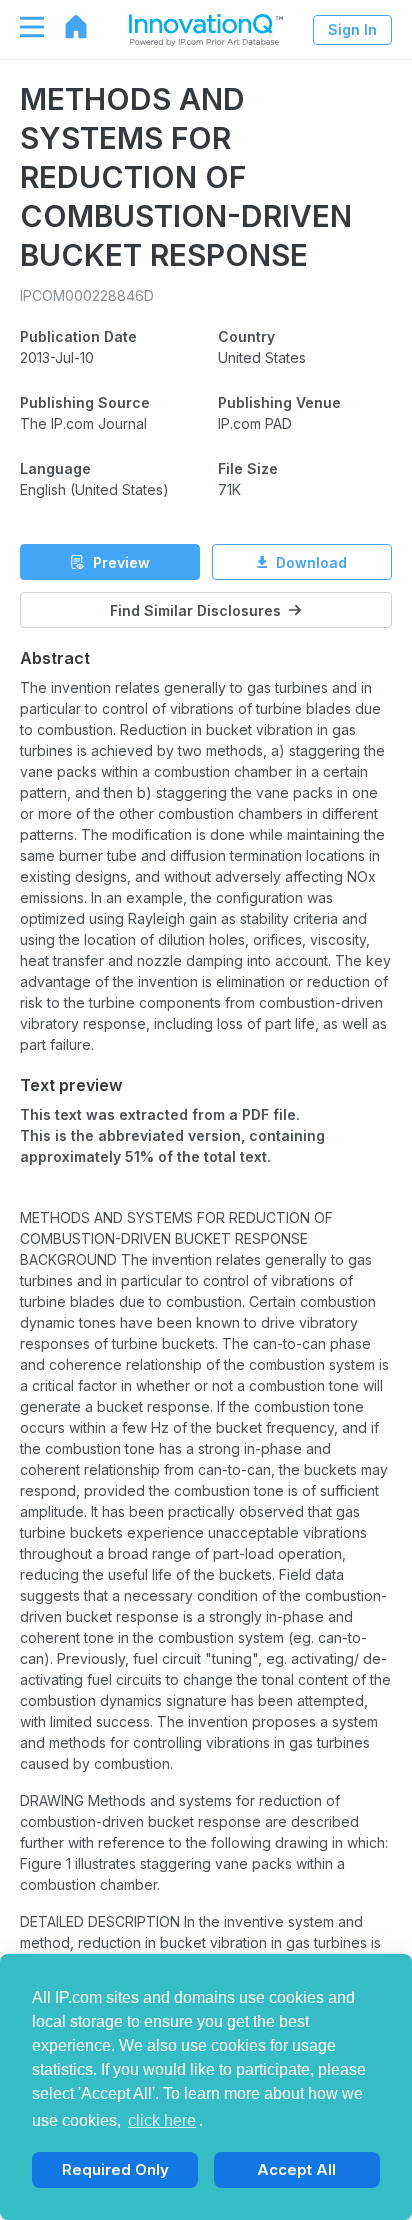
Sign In (352, 29)
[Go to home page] (66, 27)
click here (162, 2120)
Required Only (115, 2169)
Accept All (296, 2169)
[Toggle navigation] (22, 27)
